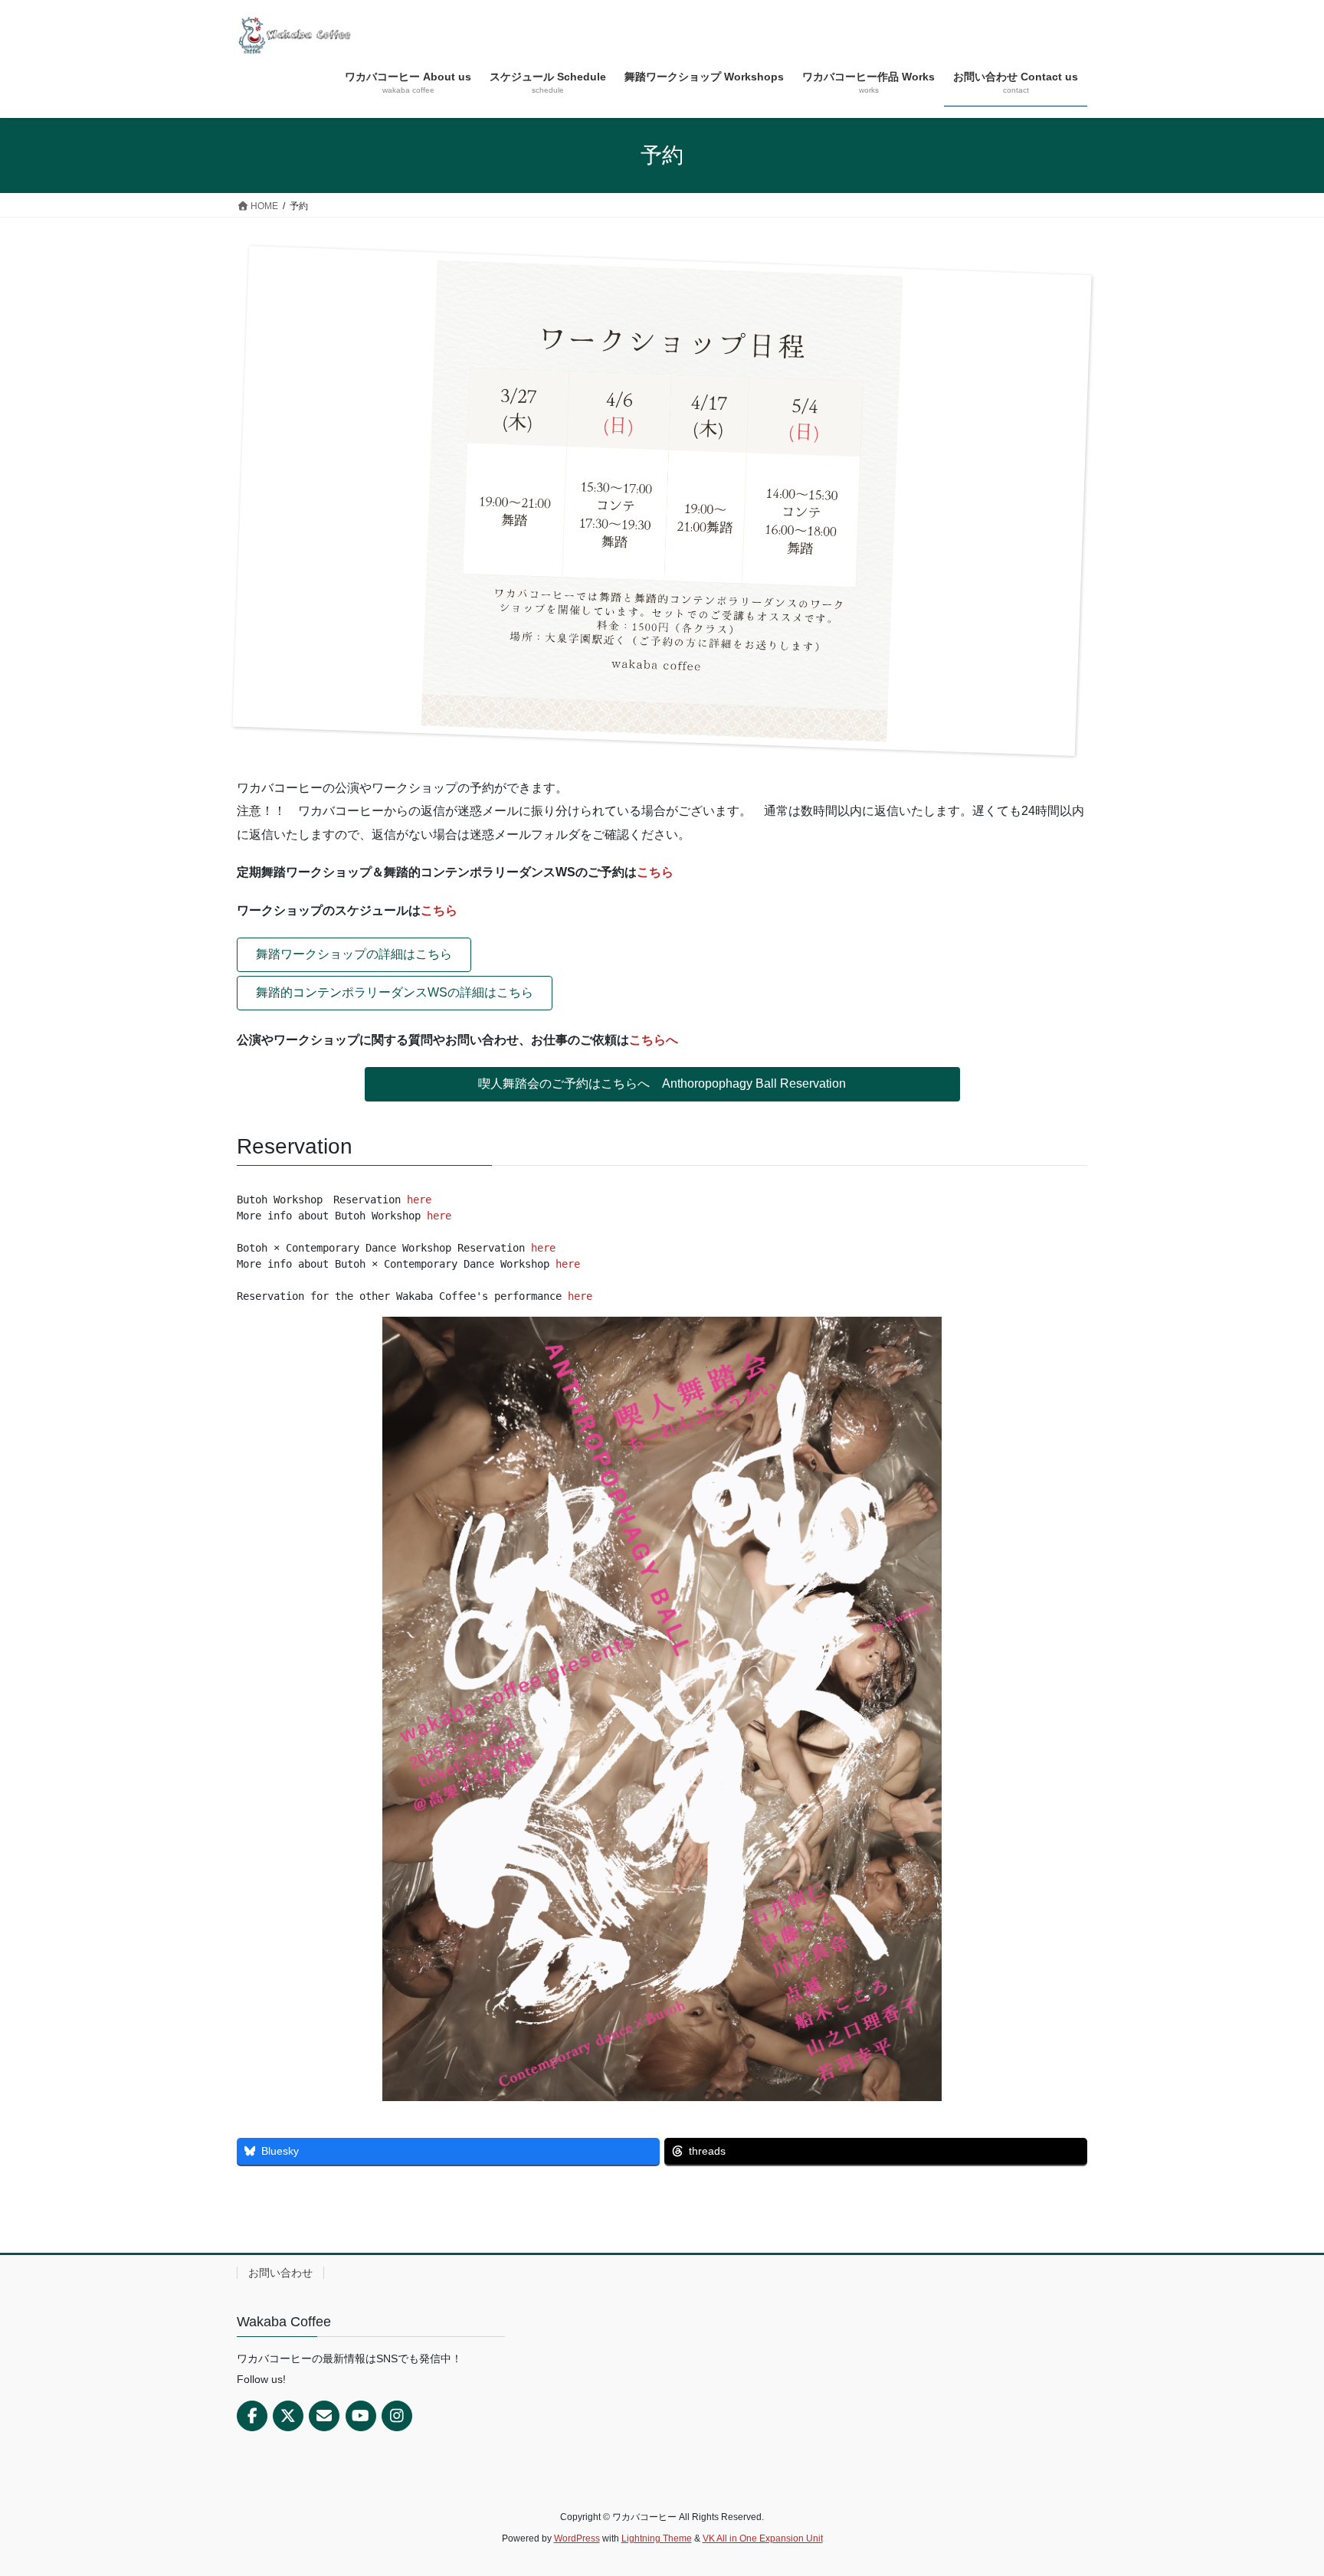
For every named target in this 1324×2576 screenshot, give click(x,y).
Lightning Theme (657, 2538)
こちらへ (654, 1040)
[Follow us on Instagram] (397, 2416)
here (419, 1200)
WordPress (577, 2538)
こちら (655, 872)
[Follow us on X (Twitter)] (288, 2416)
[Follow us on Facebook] (252, 2416)
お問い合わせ (280, 2273)
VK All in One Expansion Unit (763, 2538)
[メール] (324, 2416)
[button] (354, 955)
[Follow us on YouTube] (361, 2416)
